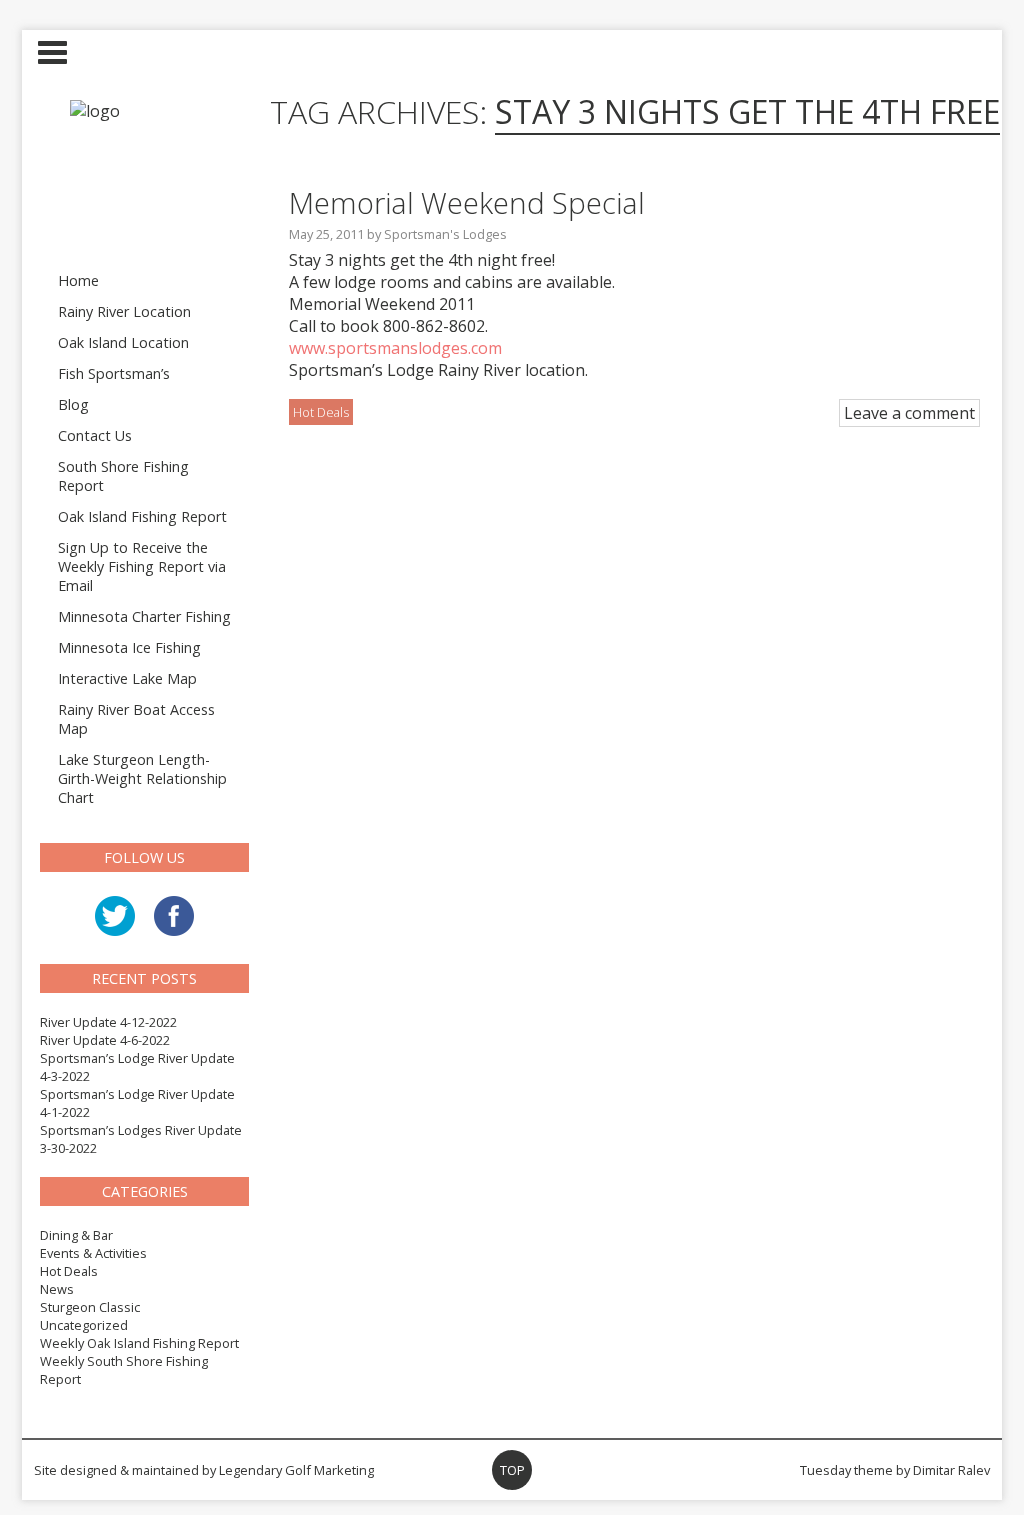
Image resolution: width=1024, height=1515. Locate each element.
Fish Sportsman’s (114, 373)
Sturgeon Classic (90, 1307)
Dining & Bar (76, 1235)
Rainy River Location (124, 311)
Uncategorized (84, 1325)
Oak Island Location (123, 342)
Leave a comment (909, 413)
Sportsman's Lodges (445, 234)
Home (78, 280)
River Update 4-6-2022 (105, 1040)
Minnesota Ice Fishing (129, 647)
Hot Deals (69, 1271)
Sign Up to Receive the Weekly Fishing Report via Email (142, 566)
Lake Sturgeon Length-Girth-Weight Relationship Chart (142, 778)
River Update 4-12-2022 (108, 1022)
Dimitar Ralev (951, 1470)
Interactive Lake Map (127, 678)
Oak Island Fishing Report (142, 516)
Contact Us (95, 435)
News (57, 1289)
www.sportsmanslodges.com (395, 348)
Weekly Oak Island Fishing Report (139, 1343)
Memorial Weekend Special (467, 202)
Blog (73, 404)
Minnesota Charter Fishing (144, 616)
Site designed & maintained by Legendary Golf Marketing (204, 1470)
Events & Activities (93, 1253)
